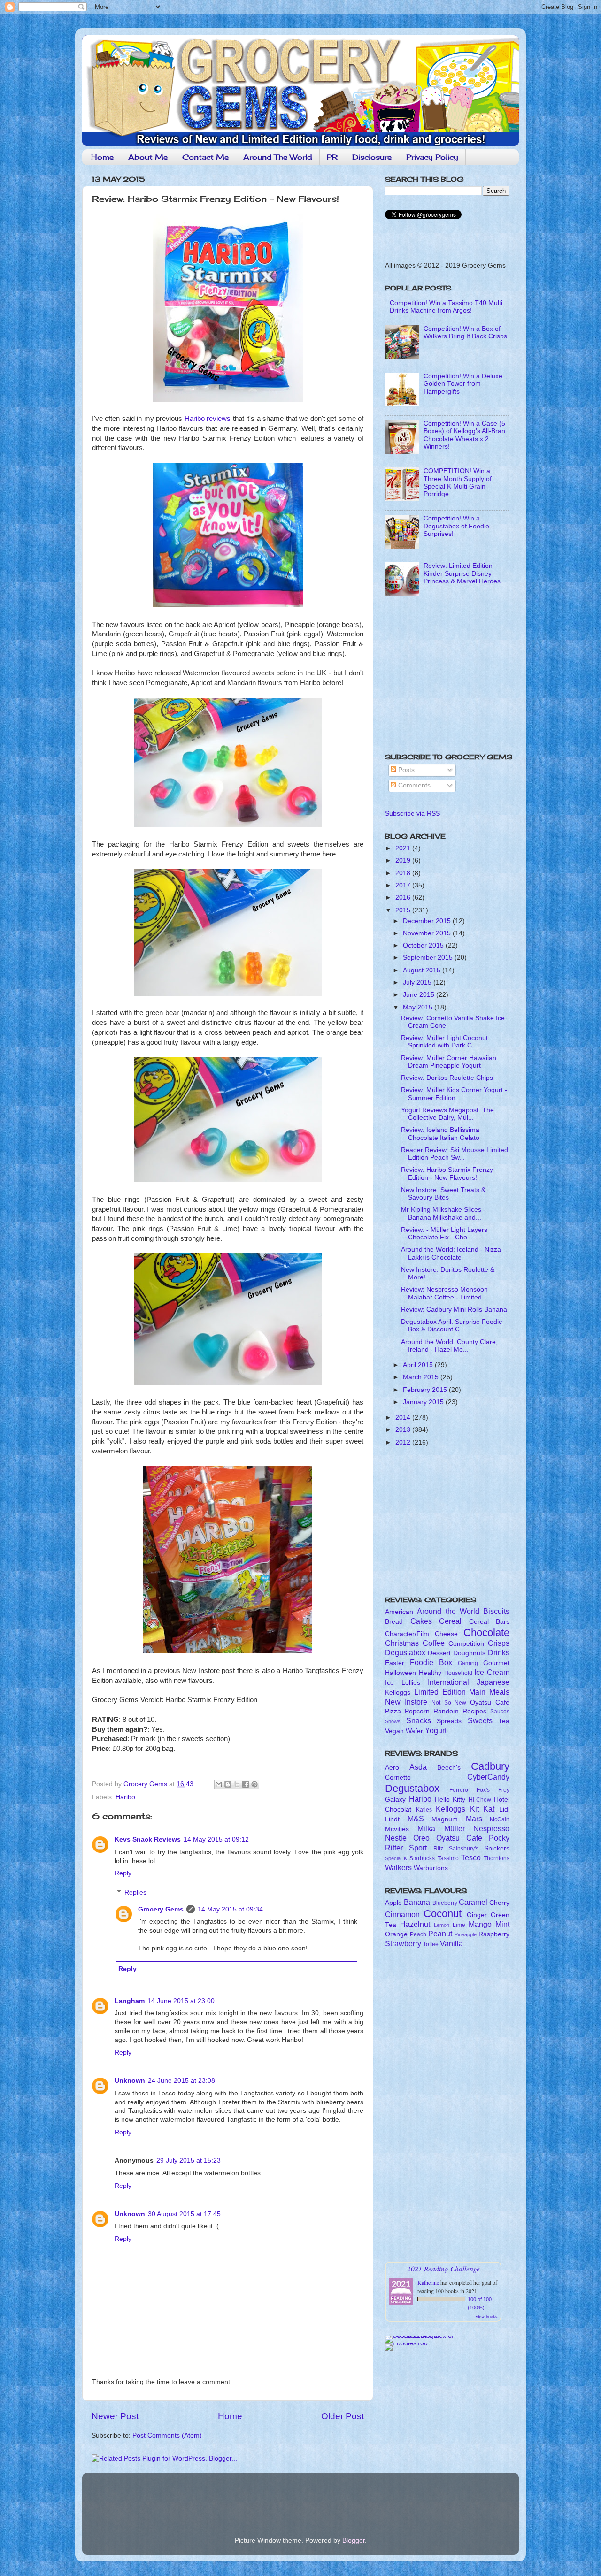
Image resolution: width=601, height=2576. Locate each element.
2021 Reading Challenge (443, 2268)
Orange (396, 1934)
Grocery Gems (161, 1909)
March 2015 (422, 1377)
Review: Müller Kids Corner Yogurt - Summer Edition (454, 1094)
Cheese (446, 1634)
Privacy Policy (432, 157)
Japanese (493, 1682)
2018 (404, 873)
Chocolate (486, 1632)
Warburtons (431, 1868)
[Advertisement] (444, 678)
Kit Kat (482, 1809)
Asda (418, 1767)
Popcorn (417, 1711)
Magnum (445, 1819)
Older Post (343, 2416)
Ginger (477, 1915)
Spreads (449, 1721)
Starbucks (422, 1858)
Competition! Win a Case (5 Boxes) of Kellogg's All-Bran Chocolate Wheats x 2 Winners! (464, 435)
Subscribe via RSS (412, 814)
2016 (404, 898)
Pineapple (466, 1934)
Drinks (499, 1652)
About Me (148, 157)
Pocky (499, 1838)
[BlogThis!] (228, 1784)
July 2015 (418, 982)
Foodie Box (431, 1662)
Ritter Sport (406, 1848)
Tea (504, 1721)
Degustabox (405, 1652)
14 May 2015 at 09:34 (230, 1909)
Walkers (398, 1867)
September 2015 (429, 958)
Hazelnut (415, 1924)
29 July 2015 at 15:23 (189, 2160)
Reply (123, 1873)
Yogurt (436, 1730)
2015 (404, 910)
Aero (392, 1768)
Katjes (424, 1810)
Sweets (480, 1720)
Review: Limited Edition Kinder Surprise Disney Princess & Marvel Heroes (462, 573)
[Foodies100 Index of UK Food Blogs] (424, 2335)
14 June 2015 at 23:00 (181, 2001)
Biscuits (496, 1611)
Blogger (354, 2541)
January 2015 (424, 1402)
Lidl (504, 1809)
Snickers (497, 1848)
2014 (404, 1418)
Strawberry (403, 1943)
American (399, 1612)
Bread (394, 1622)
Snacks (419, 1720)
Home (102, 157)
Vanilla (451, 1943)
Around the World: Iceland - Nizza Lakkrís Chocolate (451, 1253)
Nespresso (491, 1828)
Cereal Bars (489, 1622)
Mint (502, 1924)
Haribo (125, 1797)
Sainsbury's (464, 1849)
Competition (466, 1644)
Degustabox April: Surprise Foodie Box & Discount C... (452, 1326)
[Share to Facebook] (246, 1784)
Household (458, 1673)
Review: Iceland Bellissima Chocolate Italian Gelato (440, 1134)
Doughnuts (469, 1653)
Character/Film (407, 1634)
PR (332, 157)
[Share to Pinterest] (254, 1784)
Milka (426, 1828)
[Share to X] (237, 1784)
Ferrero (459, 1790)
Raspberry (494, 1934)
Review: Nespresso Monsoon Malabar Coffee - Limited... (444, 1293)
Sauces (500, 1712)
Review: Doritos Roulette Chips (447, 1078)
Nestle (396, 1838)
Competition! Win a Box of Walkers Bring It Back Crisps (465, 333)
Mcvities (397, 1829)
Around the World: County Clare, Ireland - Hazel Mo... (449, 1346)
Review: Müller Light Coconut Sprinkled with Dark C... (444, 1042)
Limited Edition (440, 1692)
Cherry (499, 1903)
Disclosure (372, 157)
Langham (130, 2001)
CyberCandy (488, 1777)
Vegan (394, 1731)
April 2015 (419, 1365)
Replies (135, 1892)
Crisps (499, 1643)
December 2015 (428, 921)
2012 (404, 1442)
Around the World (448, 1611)
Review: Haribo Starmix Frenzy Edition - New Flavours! (447, 1173)
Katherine (428, 2282)
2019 (404, 860)
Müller (455, 1828)
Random (446, 1711)
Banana (417, 1902)
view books (486, 2316)
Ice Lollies (403, 1683)
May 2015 (419, 1007)
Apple (393, 1903)
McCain (500, 1819)
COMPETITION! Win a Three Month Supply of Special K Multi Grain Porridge (458, 482)
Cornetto (398, 1777)
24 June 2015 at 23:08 (181, 2081)
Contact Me (205, 157)
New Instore (406, 1702)
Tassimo (448, 1858)
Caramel (473, 1902)
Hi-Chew (480, 1800)
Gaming (468, 1663)
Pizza (393, 1711)
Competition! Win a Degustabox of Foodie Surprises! (456, 526)
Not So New (449, 1703)
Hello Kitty (450, 1800)
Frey (504, 1790)
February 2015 (426, 1390)
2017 (404, 885)
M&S (416, 1819)
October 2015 (424, 945)
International (448, 1682)
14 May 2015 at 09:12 (216, 1839)
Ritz (438, 1849)
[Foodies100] (406, 2343)
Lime (459, 1925)
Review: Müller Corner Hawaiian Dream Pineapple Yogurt (449, 1062)
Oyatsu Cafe (490, 1702)
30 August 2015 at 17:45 (184, 2214)
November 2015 (428, 933)
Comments (413, 785)
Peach (418, 1934)
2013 (404, 1430)
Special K (396, 1858)
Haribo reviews (208, 419)
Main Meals (489, 1692)
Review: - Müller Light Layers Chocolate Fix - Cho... (444, 1234)
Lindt (392, 1819)
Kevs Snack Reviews (148, 1839)
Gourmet (496, 1663)
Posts (405, 770)
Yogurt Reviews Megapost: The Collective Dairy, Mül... (447, 1114)
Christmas (402, 1643)
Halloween (401, 1673)
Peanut (440, 1934)
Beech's (449, 1768)
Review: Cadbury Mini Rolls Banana (454, 1310)
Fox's (483, 1790)
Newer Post (115, 2416)
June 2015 (420, 995)
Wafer (414, 1731)
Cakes (421, 1621)
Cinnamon (402, 1914)
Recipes (474, 1711)
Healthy (430, 1673)
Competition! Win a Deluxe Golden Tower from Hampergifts (463, 384)
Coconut (443, 1914)
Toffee (431, 1944)
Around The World (278, 157)
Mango (480, 1924)
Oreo (421, 1838)
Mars (474, 1819)
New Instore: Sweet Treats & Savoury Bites (443, 1194)
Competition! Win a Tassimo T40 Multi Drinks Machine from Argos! (446, 307)
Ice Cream (492, 1672)
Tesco (471, 1857)
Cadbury (490, 1766)
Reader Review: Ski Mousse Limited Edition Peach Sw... (455, 1154)
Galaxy (395, 1800)
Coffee (434, 1643)
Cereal (450, 1621)
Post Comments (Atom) (167, 2435)
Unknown (130, 2081)
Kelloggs (398, 1693)
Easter (395, 1663)
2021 (404, 848)
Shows (393, 1721)
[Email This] (219, 1784)
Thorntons (497, 1858)
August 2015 (423, 970)
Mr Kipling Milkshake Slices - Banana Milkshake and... (443, 1213)
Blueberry (445, 1903)
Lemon (442, 1925)
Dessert (439, 1653)
